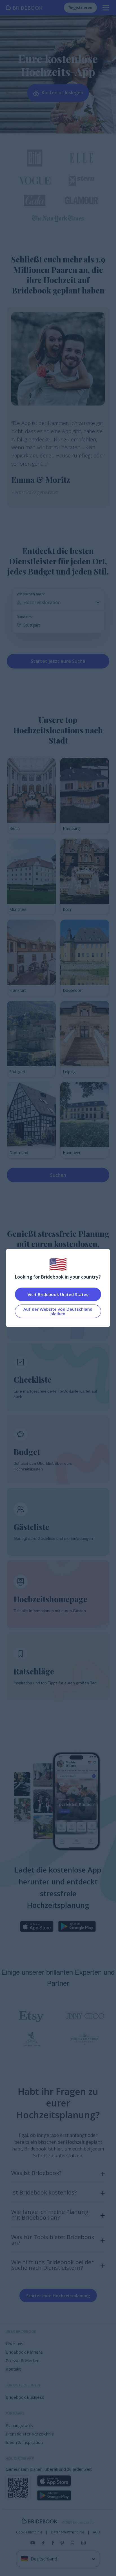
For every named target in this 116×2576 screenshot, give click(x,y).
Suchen (58, 1175)
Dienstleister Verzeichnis (30, 2434)
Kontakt (13, 2369)
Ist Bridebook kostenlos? (44, 2192)
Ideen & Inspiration (24, 2442)
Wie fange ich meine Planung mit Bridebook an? (50, 2215)
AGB (96, 2532)
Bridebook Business (25, 2397)
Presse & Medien (23, 2360)
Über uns (14, 2343)
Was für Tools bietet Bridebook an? (53, 2240)
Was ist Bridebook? (36, 2173)
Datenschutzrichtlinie (68, 2532)
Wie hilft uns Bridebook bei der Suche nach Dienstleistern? (53, 2265)
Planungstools (19, 2425)
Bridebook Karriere (24, 2352)
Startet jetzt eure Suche (58, 661)
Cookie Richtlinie (29, 2532)
